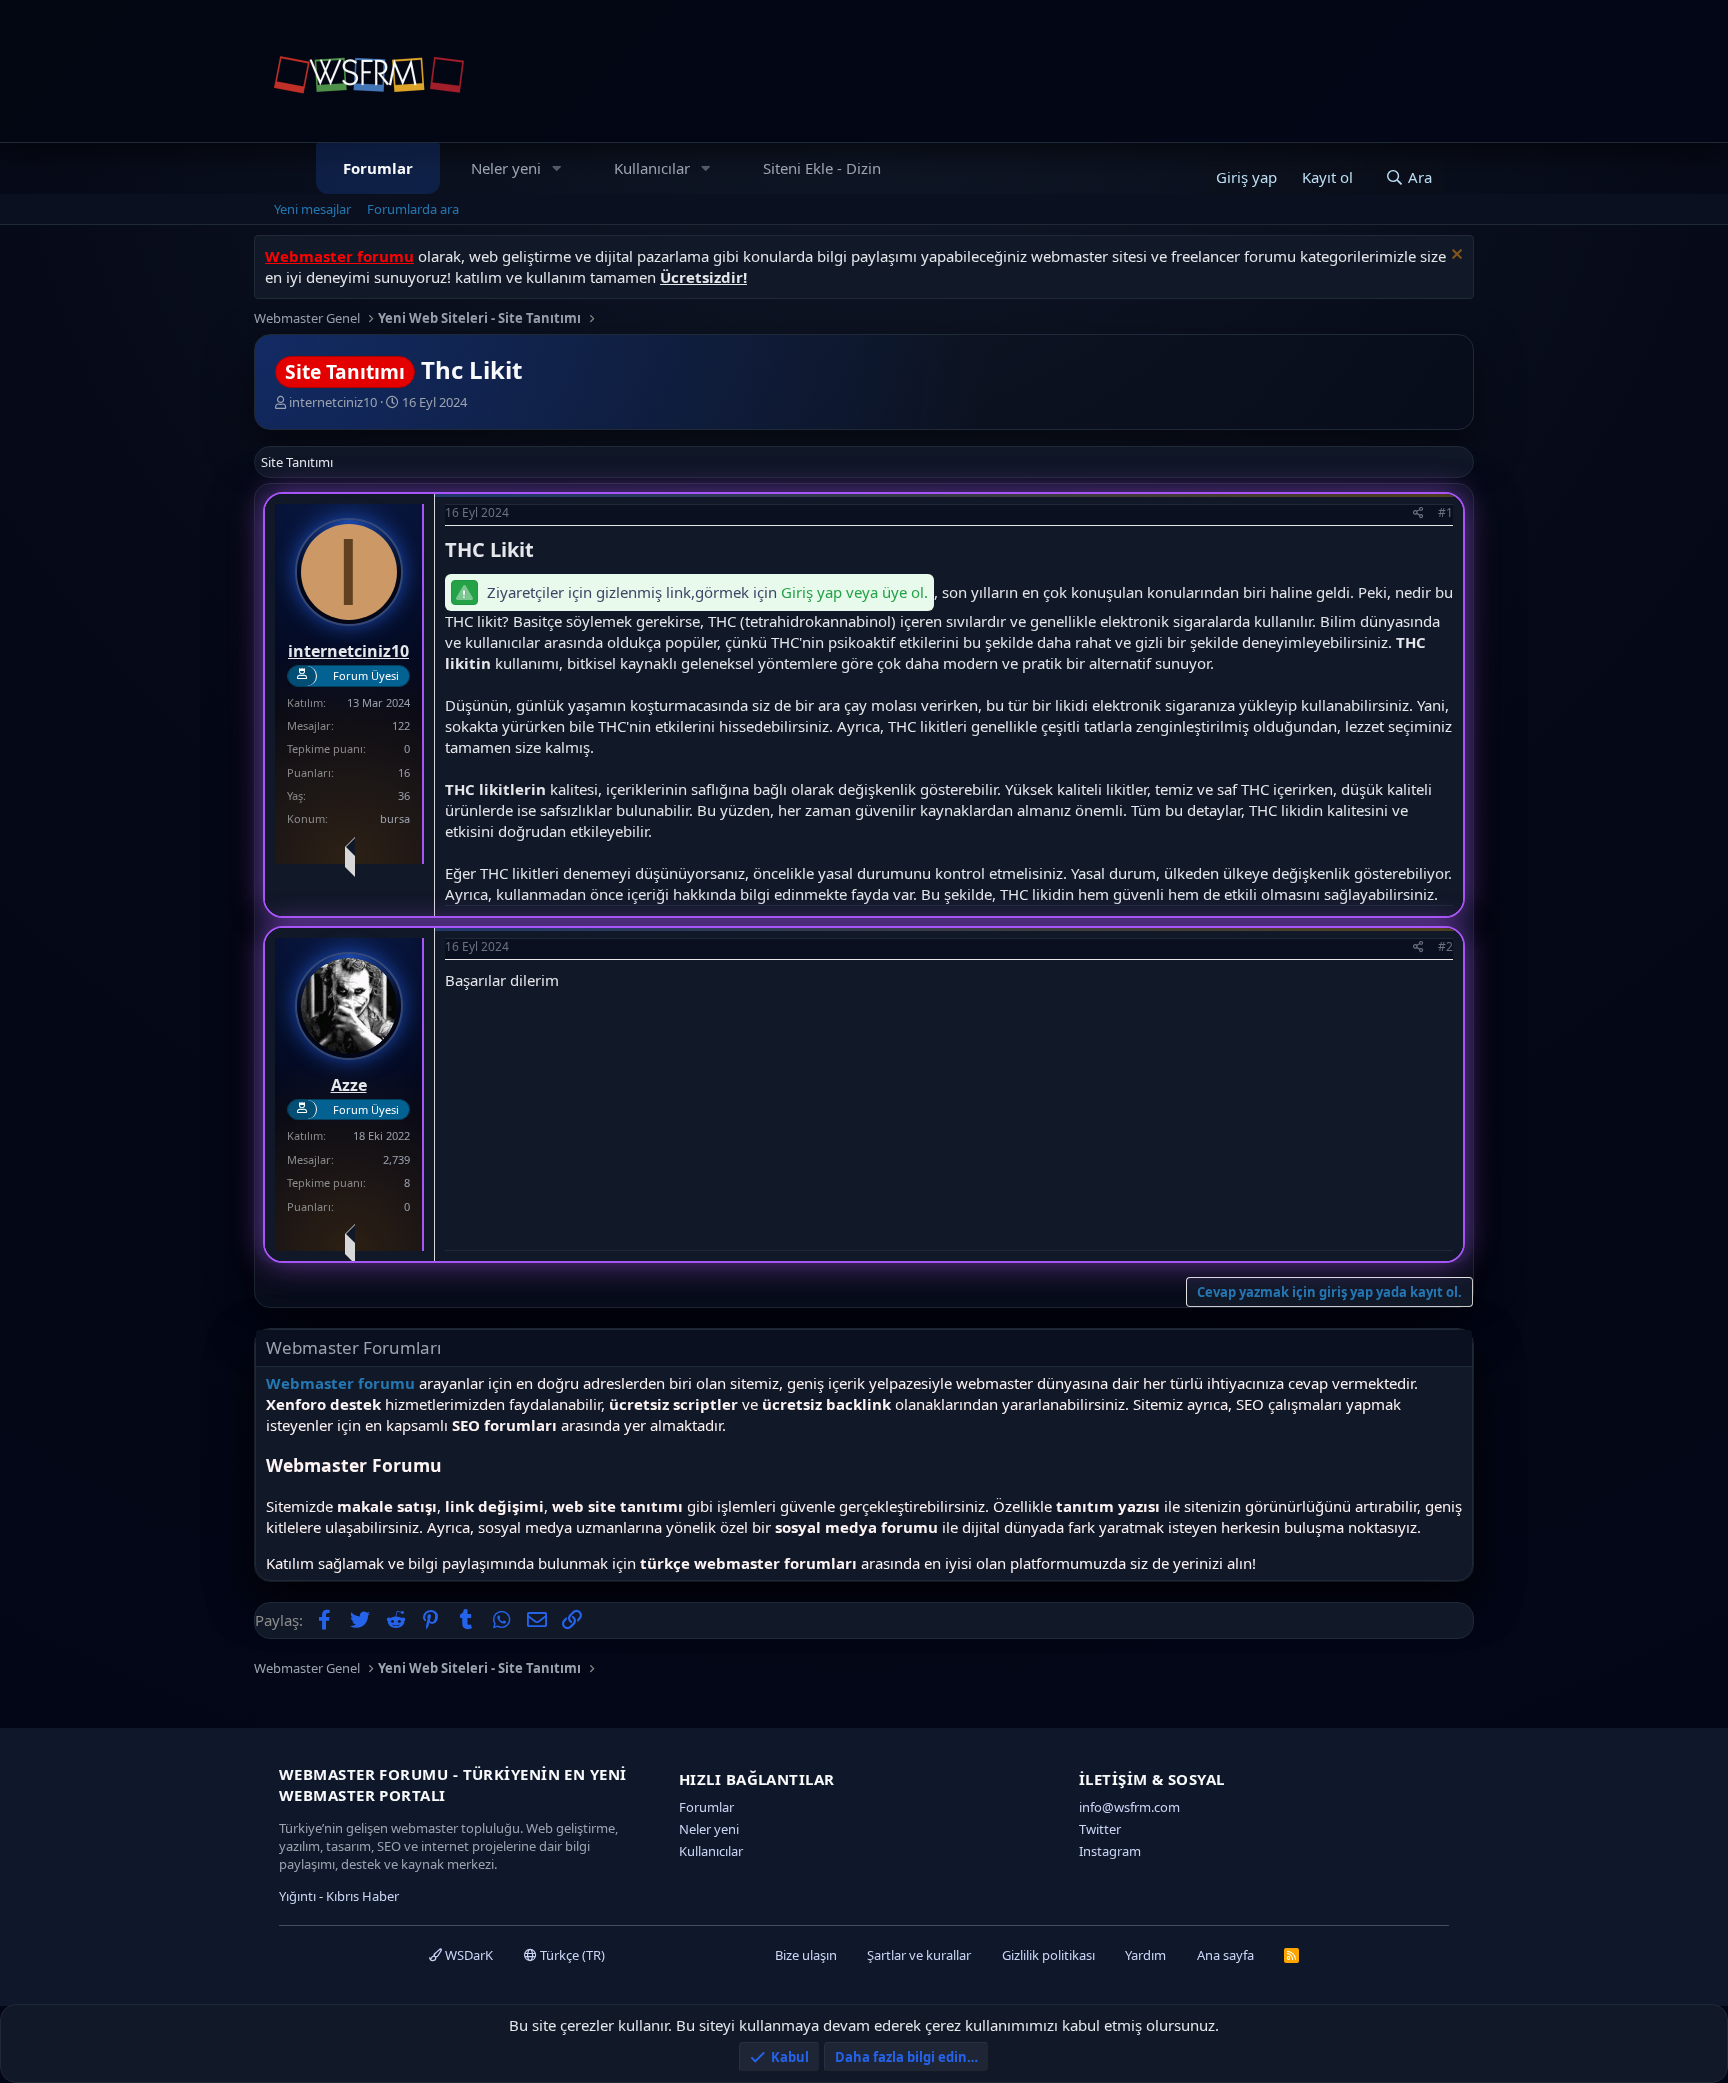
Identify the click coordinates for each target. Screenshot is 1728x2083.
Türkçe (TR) (571, 1955)
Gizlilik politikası (1048, 1955)
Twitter (1100, 1829)
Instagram (1110, 1851)
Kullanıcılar (652, 168)
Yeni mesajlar (312, 209)
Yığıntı (297, 1896)
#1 (1445, 512)
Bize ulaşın (806, 1955)
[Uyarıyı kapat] (1454, 256)
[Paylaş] (1418, 513)
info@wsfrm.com (1129, 1807)
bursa (395, 818)
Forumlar (378, 168)
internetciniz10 (333, 402)
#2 (1445, 946)
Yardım (1145, 1955)
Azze (349, 1085)
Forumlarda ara (413, 209)
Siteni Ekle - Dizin (822, 168)
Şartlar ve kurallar (919, 1955)
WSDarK (467, 1955)
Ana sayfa (1225, 1955)
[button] (557, 168)
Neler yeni (506, 168)
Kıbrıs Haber (362, 1896)
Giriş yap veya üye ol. (854, 592)
